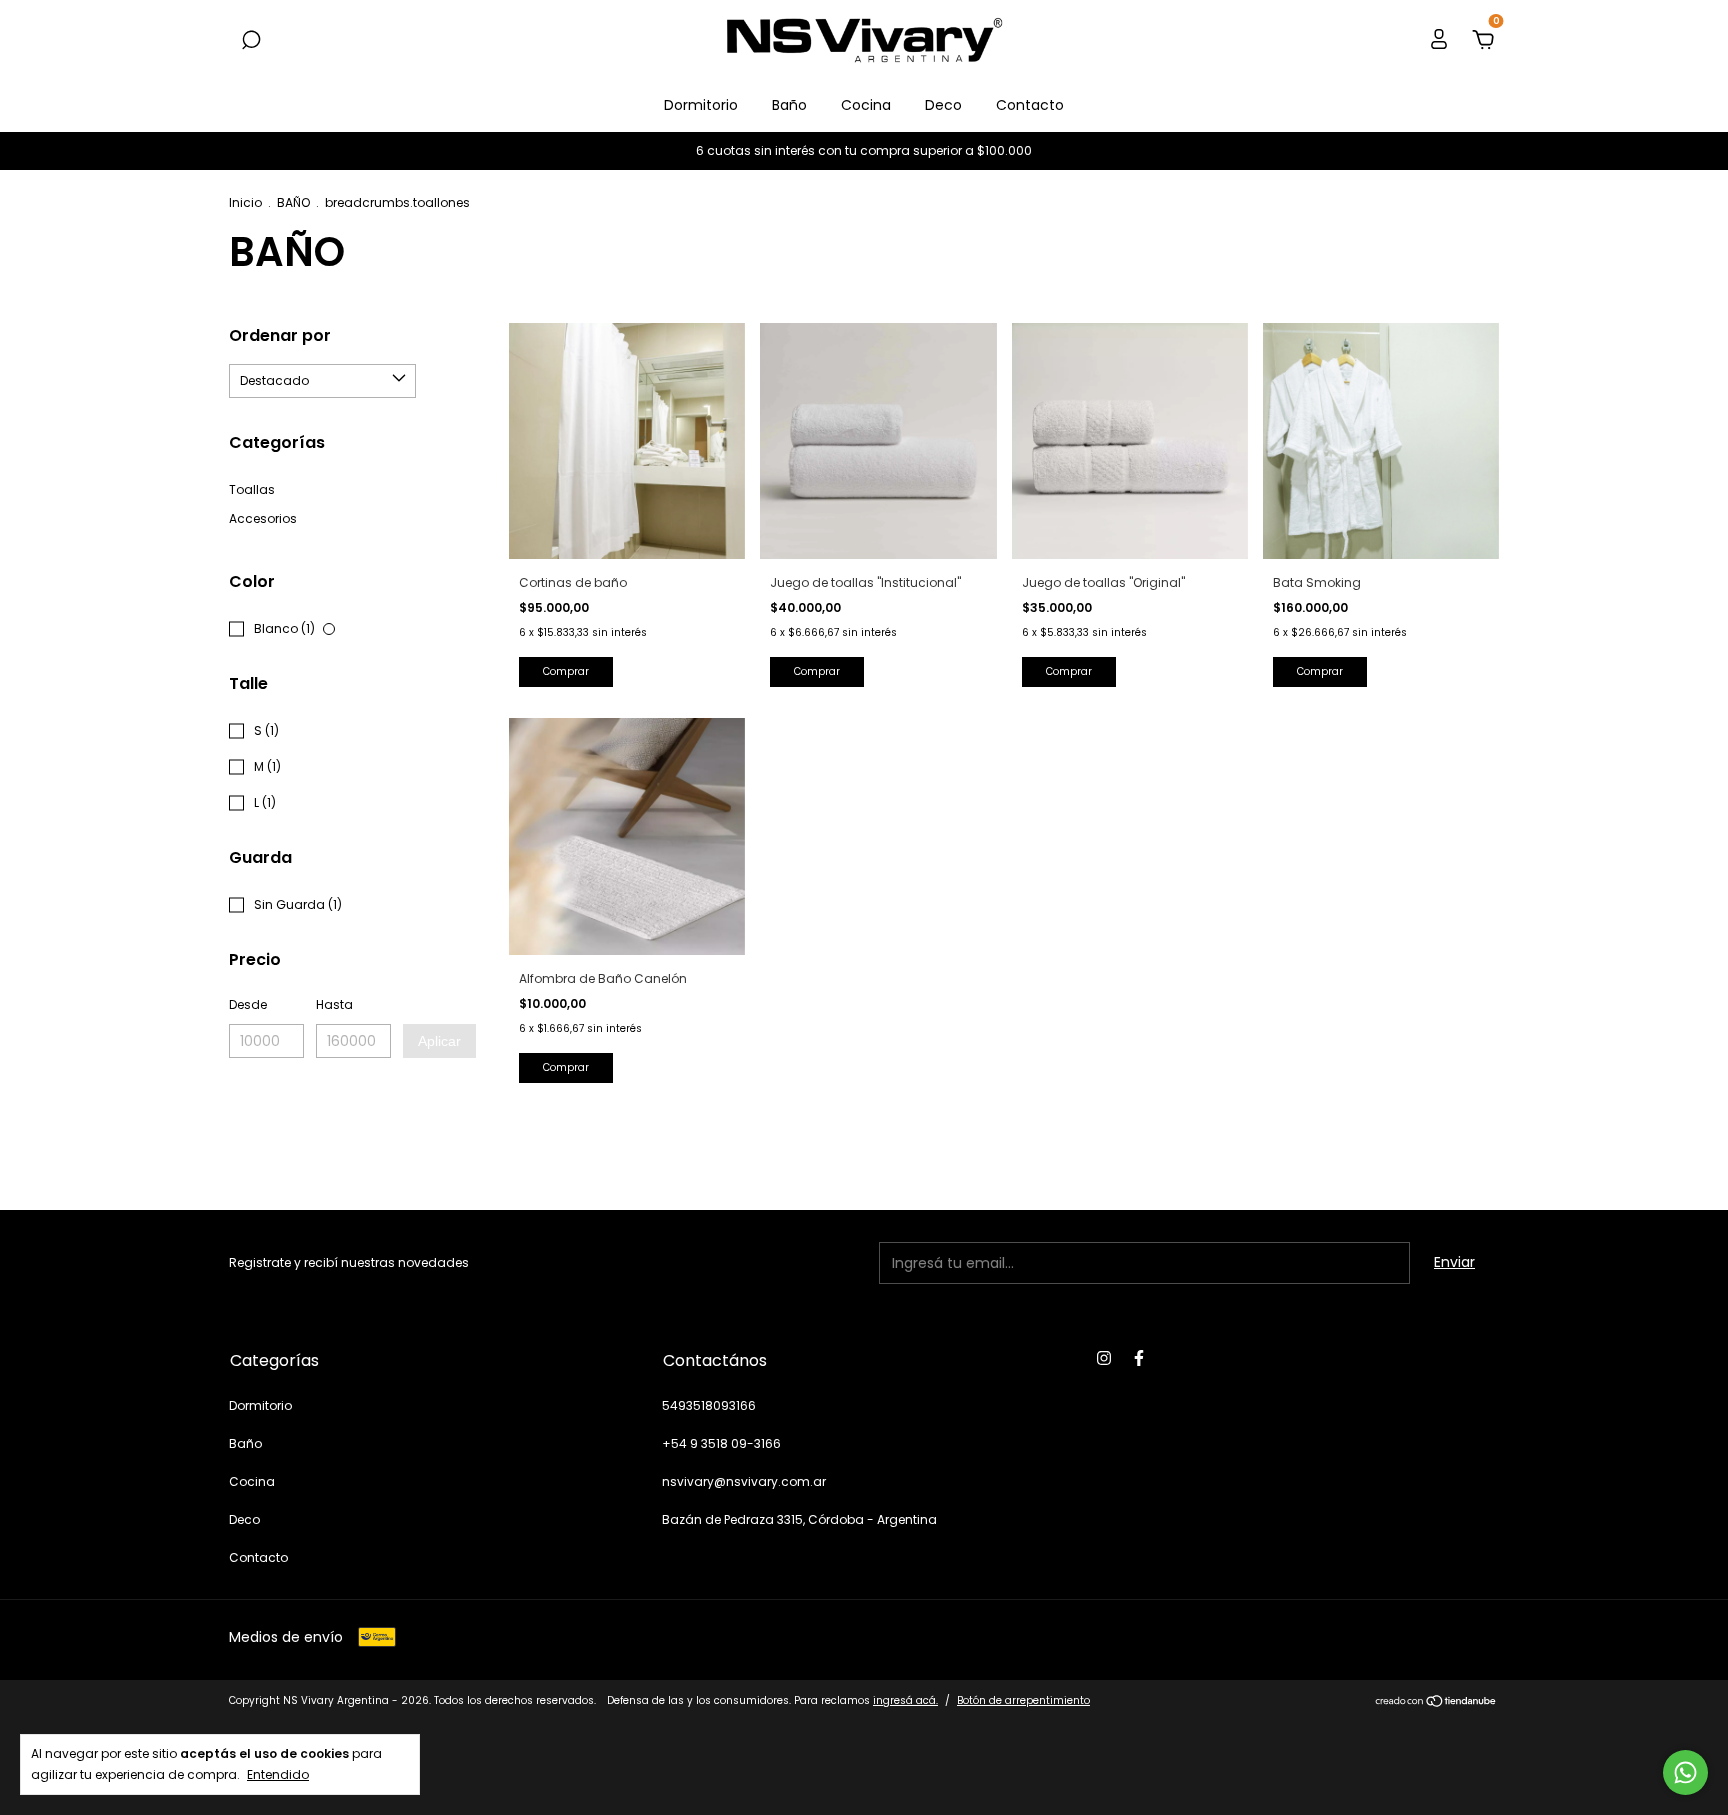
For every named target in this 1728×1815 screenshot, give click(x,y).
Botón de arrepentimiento (1023, 1700)
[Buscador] (251, 41)
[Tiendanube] (1436, 1703)
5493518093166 (709, 1405)
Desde (248, 1004)
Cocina (866, 105)
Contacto (1030, 105)
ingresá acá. (905, 1700)
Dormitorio (701, 105)
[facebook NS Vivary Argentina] (1139, 1359)
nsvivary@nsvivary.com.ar (744, 1481)
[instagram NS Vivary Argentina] (1104, 1359)
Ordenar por (280, 335)
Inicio (245, 202)
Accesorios (263, 518)
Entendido (278, 1774)
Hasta (334, 1004)
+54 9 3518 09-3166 (721, 1443)
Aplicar (439, 1041)
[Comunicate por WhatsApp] (1685, 1772)
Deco (943, 105)
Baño (789, 105)
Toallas (252, 489)
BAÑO (293, 202)
